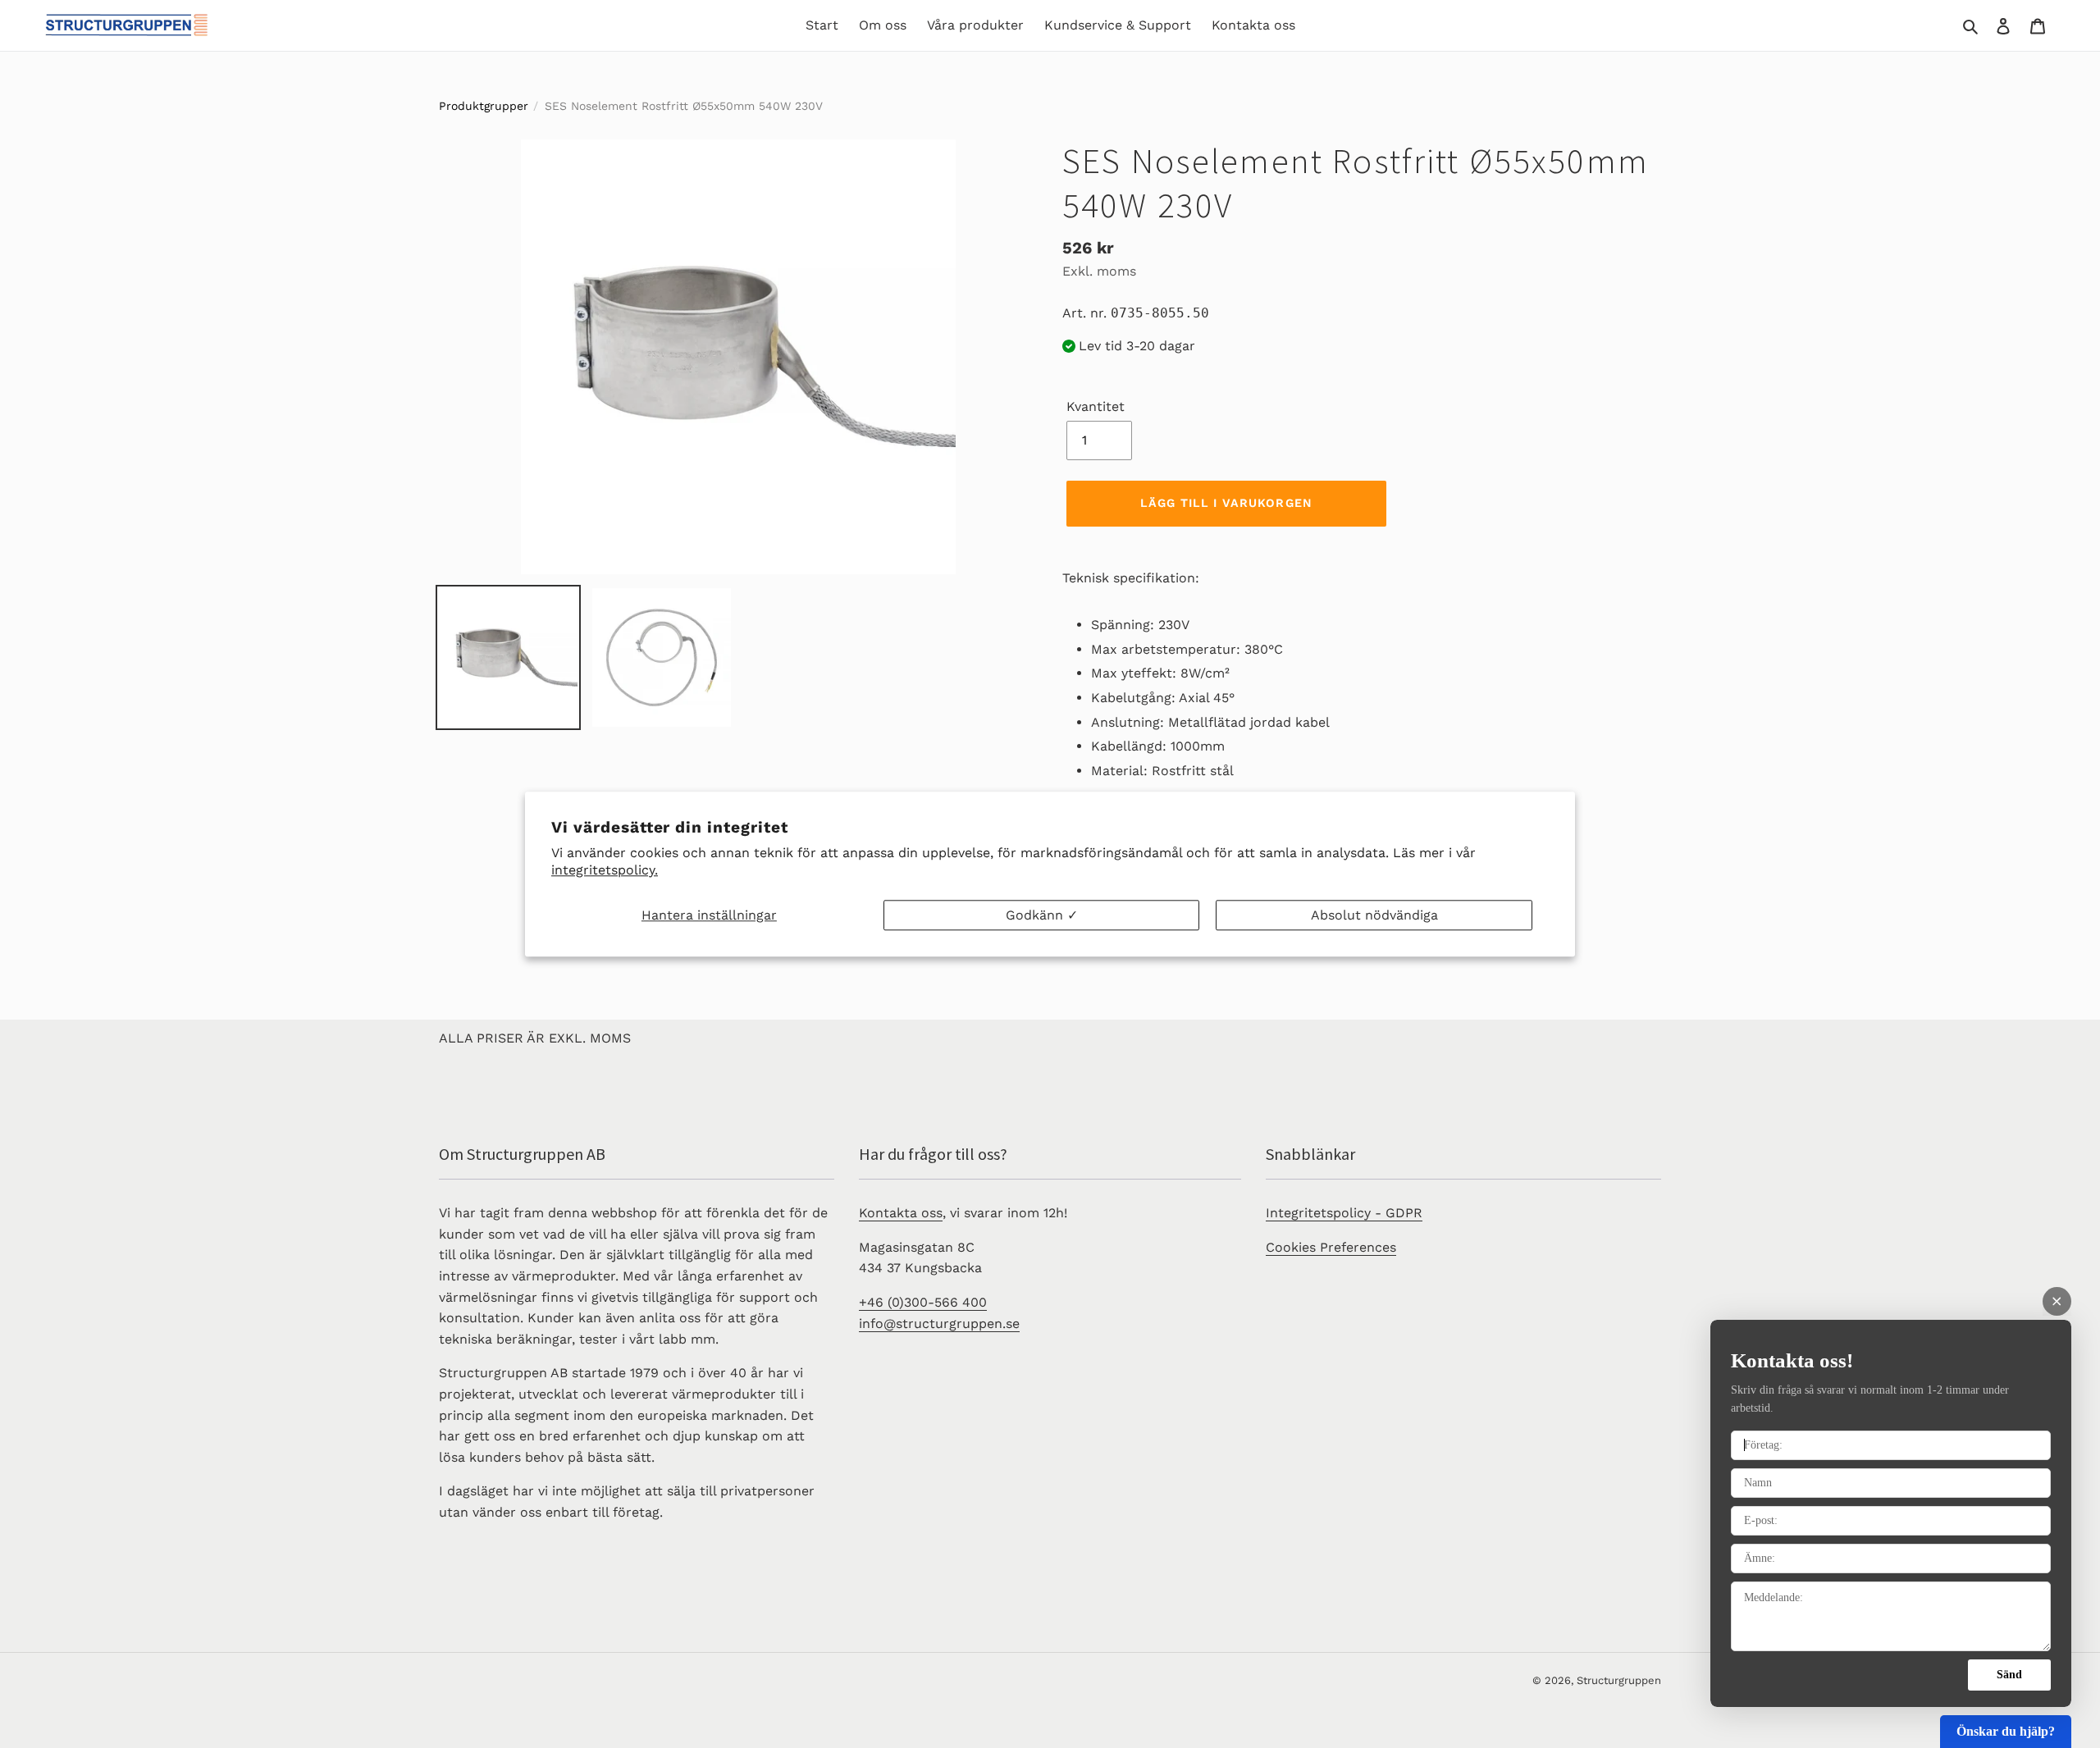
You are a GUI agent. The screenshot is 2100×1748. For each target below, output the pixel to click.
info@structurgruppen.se (939, 1324)
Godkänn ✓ (1042, 915)
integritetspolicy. (605, 870)
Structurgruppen (1619, 1680)
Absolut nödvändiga (1374, 915)
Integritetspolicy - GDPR (1344, 1213)
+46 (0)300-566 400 (923, 1302)
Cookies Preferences (1331, 1247)
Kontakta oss (901, 1213)
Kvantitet (1096, 406)
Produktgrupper (484, 106)
